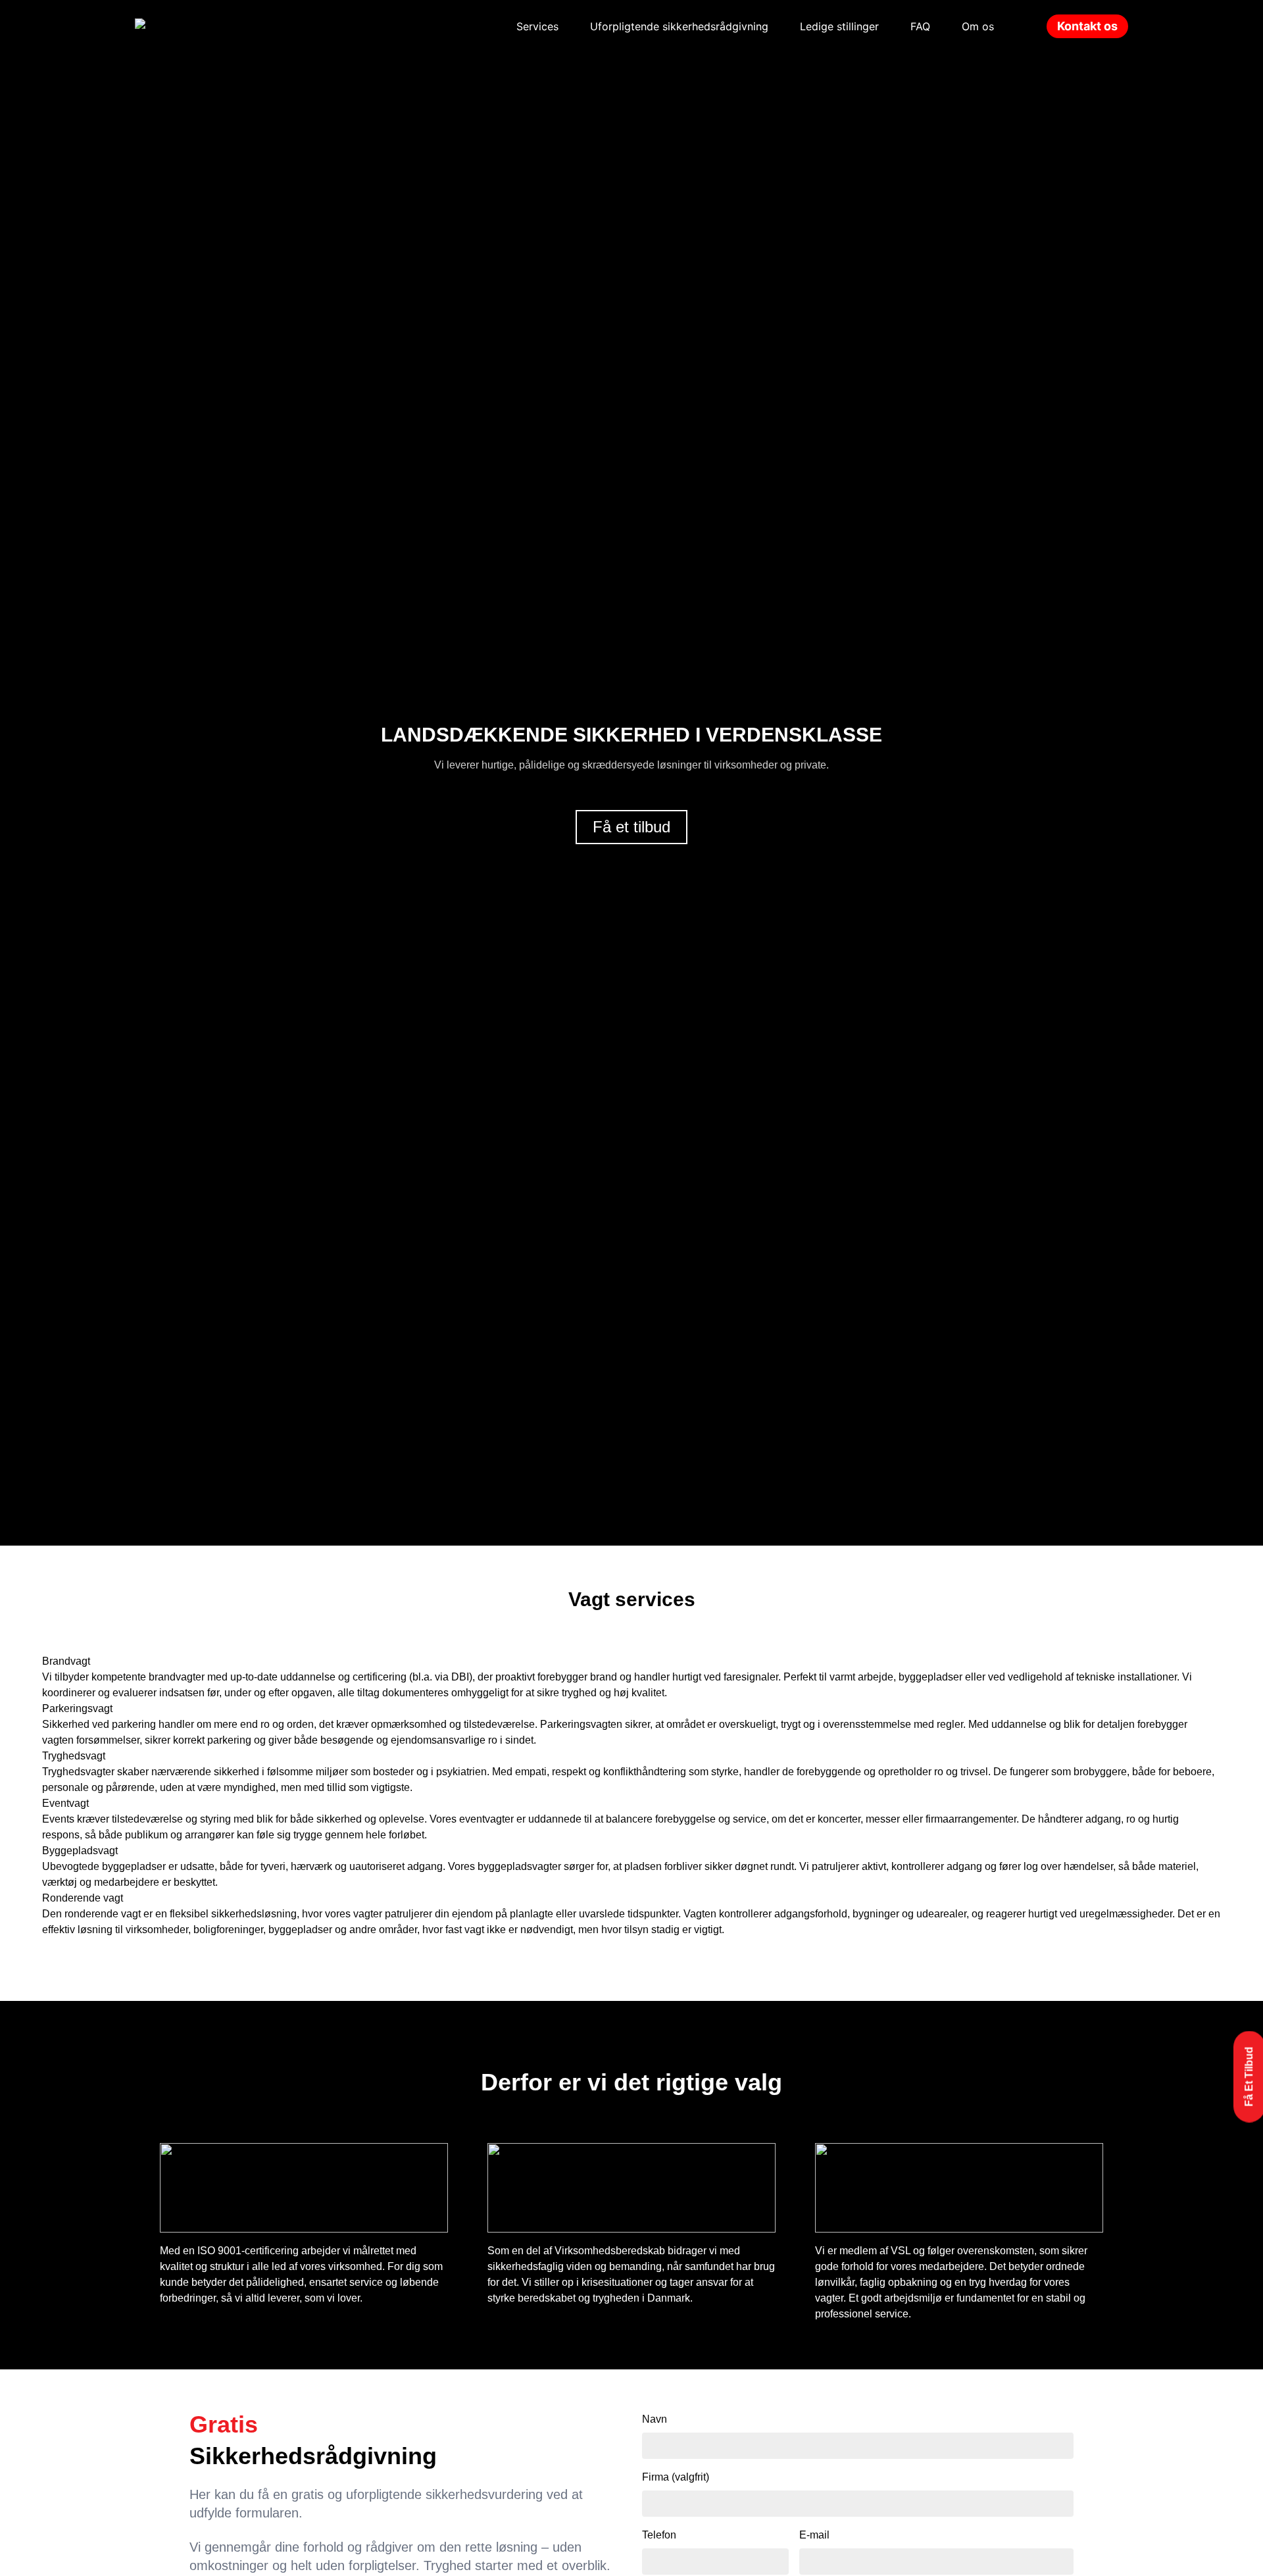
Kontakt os (1087, 26)
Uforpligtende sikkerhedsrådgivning (679, 26)
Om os (978, 26)
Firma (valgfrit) (676, 2477)
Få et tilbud (631, 827)
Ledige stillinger (839, 26)
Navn (655, 2419)
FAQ (920, 26)
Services (537, 26)
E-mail (814, 2535)
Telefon (659, 2535)
